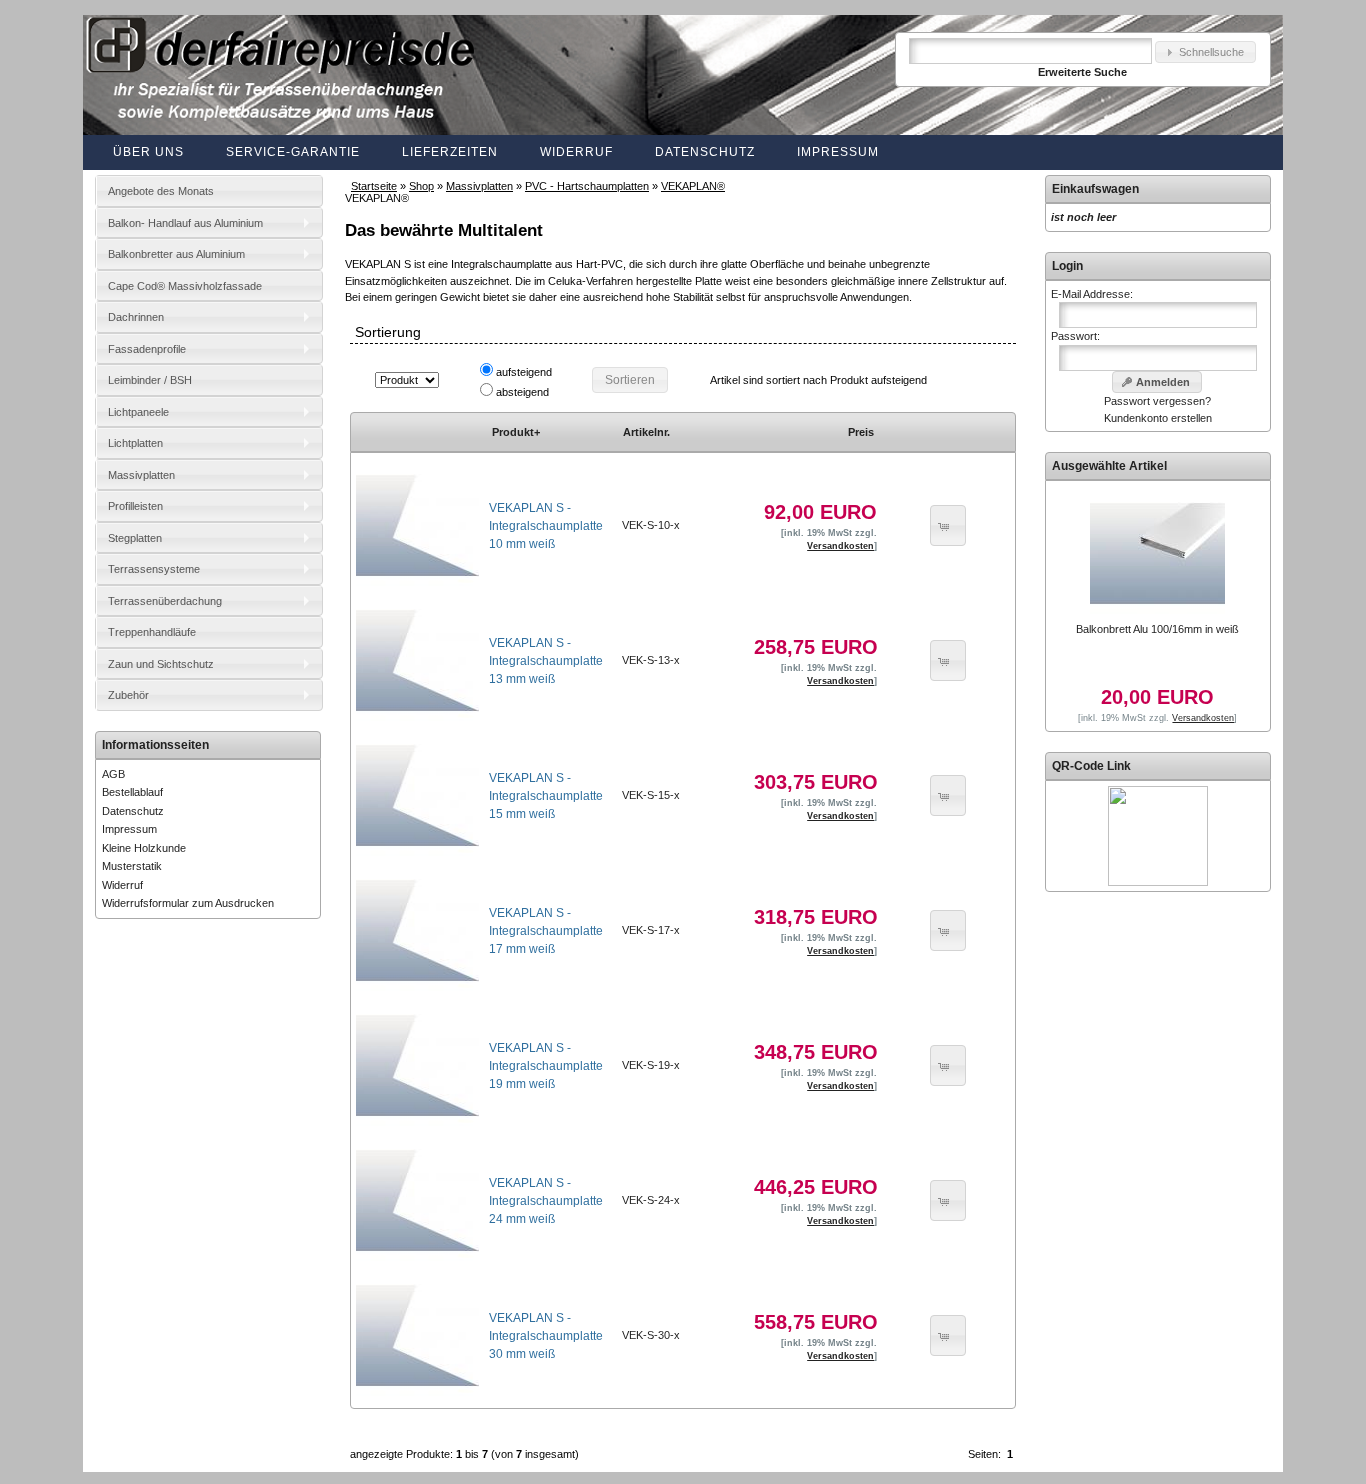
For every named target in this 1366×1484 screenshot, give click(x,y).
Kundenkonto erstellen (1158, 418)
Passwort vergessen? (1157, 401)
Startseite (374, 186)
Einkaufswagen (1095, 189)
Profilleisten (135, 506)
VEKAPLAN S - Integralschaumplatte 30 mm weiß (546, 1336)
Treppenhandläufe (152, 632)
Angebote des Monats (161, 191)
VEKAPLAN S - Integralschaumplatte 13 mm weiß (546, 661)
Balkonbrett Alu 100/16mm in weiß (1157, 629)
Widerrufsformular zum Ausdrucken (188, 903)
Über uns (148, 152)
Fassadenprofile (147, 349)
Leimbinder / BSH (150, 380)
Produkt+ (516, 432)
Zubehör (128, 695)
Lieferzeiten (450, 152)
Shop (421, 186)
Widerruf (576, 152)
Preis (861, 432)
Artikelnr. (646, 432)
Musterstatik (132, 866)
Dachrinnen (136, 317)
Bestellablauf (132, 792)
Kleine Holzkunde (144, 848)
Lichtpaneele (138, 412)
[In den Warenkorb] (948, 525)
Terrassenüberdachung (165, 601)
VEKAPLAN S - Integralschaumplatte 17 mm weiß (546, 931)
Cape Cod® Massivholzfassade (185, 286)
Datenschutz (705, 152)
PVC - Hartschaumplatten (587, 186)
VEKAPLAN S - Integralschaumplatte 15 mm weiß (546, 796)
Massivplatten (479, 186)
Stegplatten (135, 538)
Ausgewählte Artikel (1109, 466)
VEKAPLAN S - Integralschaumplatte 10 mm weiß (546, 526)
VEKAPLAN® (693, 186)
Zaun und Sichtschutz (161, 664)
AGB (113, 774)
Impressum (838, 152)
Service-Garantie (293, 152)
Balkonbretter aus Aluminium (176, 254)
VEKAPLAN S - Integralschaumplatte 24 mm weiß (546, 1201)
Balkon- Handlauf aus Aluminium (185, 223)
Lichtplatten (135, 443)
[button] (1205, 52)
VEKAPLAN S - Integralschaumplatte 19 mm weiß (546, 1066)
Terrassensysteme (154, 569)
